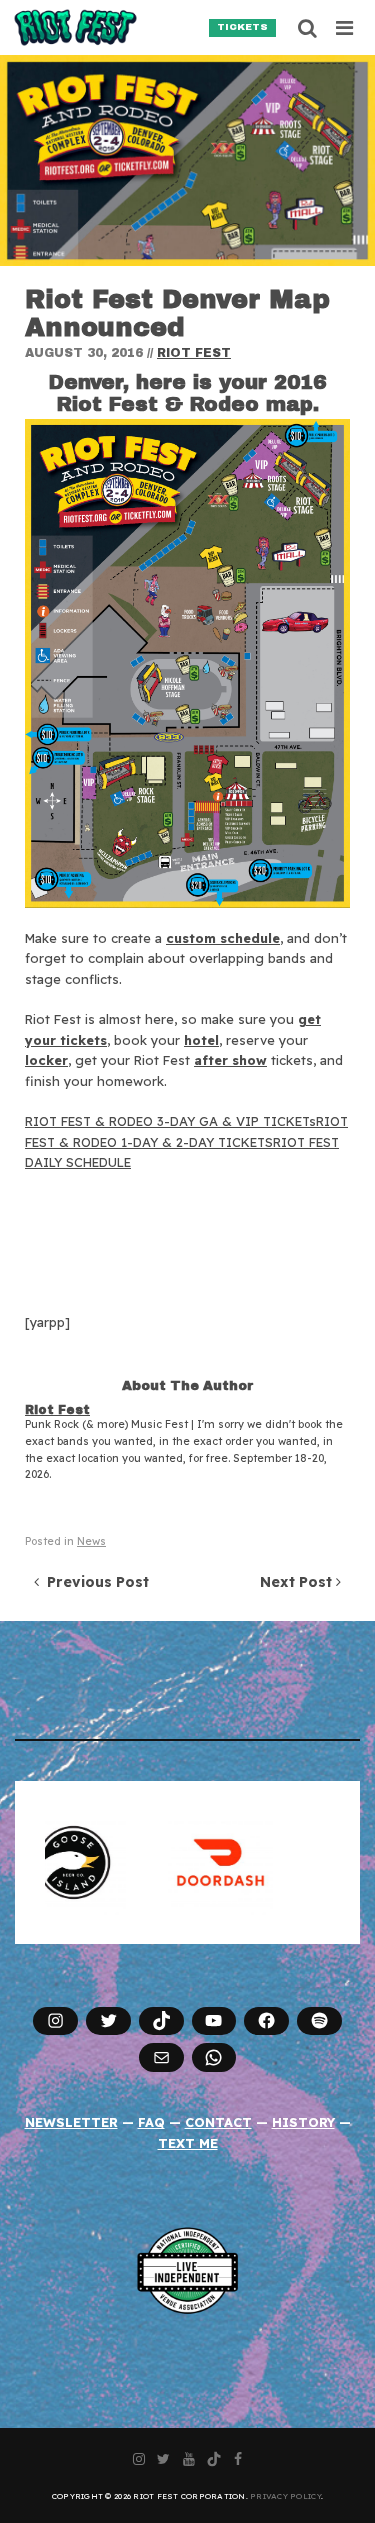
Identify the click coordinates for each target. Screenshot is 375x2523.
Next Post (298, 1582)
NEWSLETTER (71, 2122)
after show (230, 1060)
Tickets (242, 27)
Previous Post (94, 1582)
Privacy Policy (285, 2496)
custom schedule (223, 938)
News (91, 1541)
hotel (201, 1040)
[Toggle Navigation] (345, 28)
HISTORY (303, 2122)
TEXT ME (188, 2143)
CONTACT (218, 2122)
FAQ (151, 2122)
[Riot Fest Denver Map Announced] (187, 160)
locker (46, 1060)
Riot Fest (194, 353)
